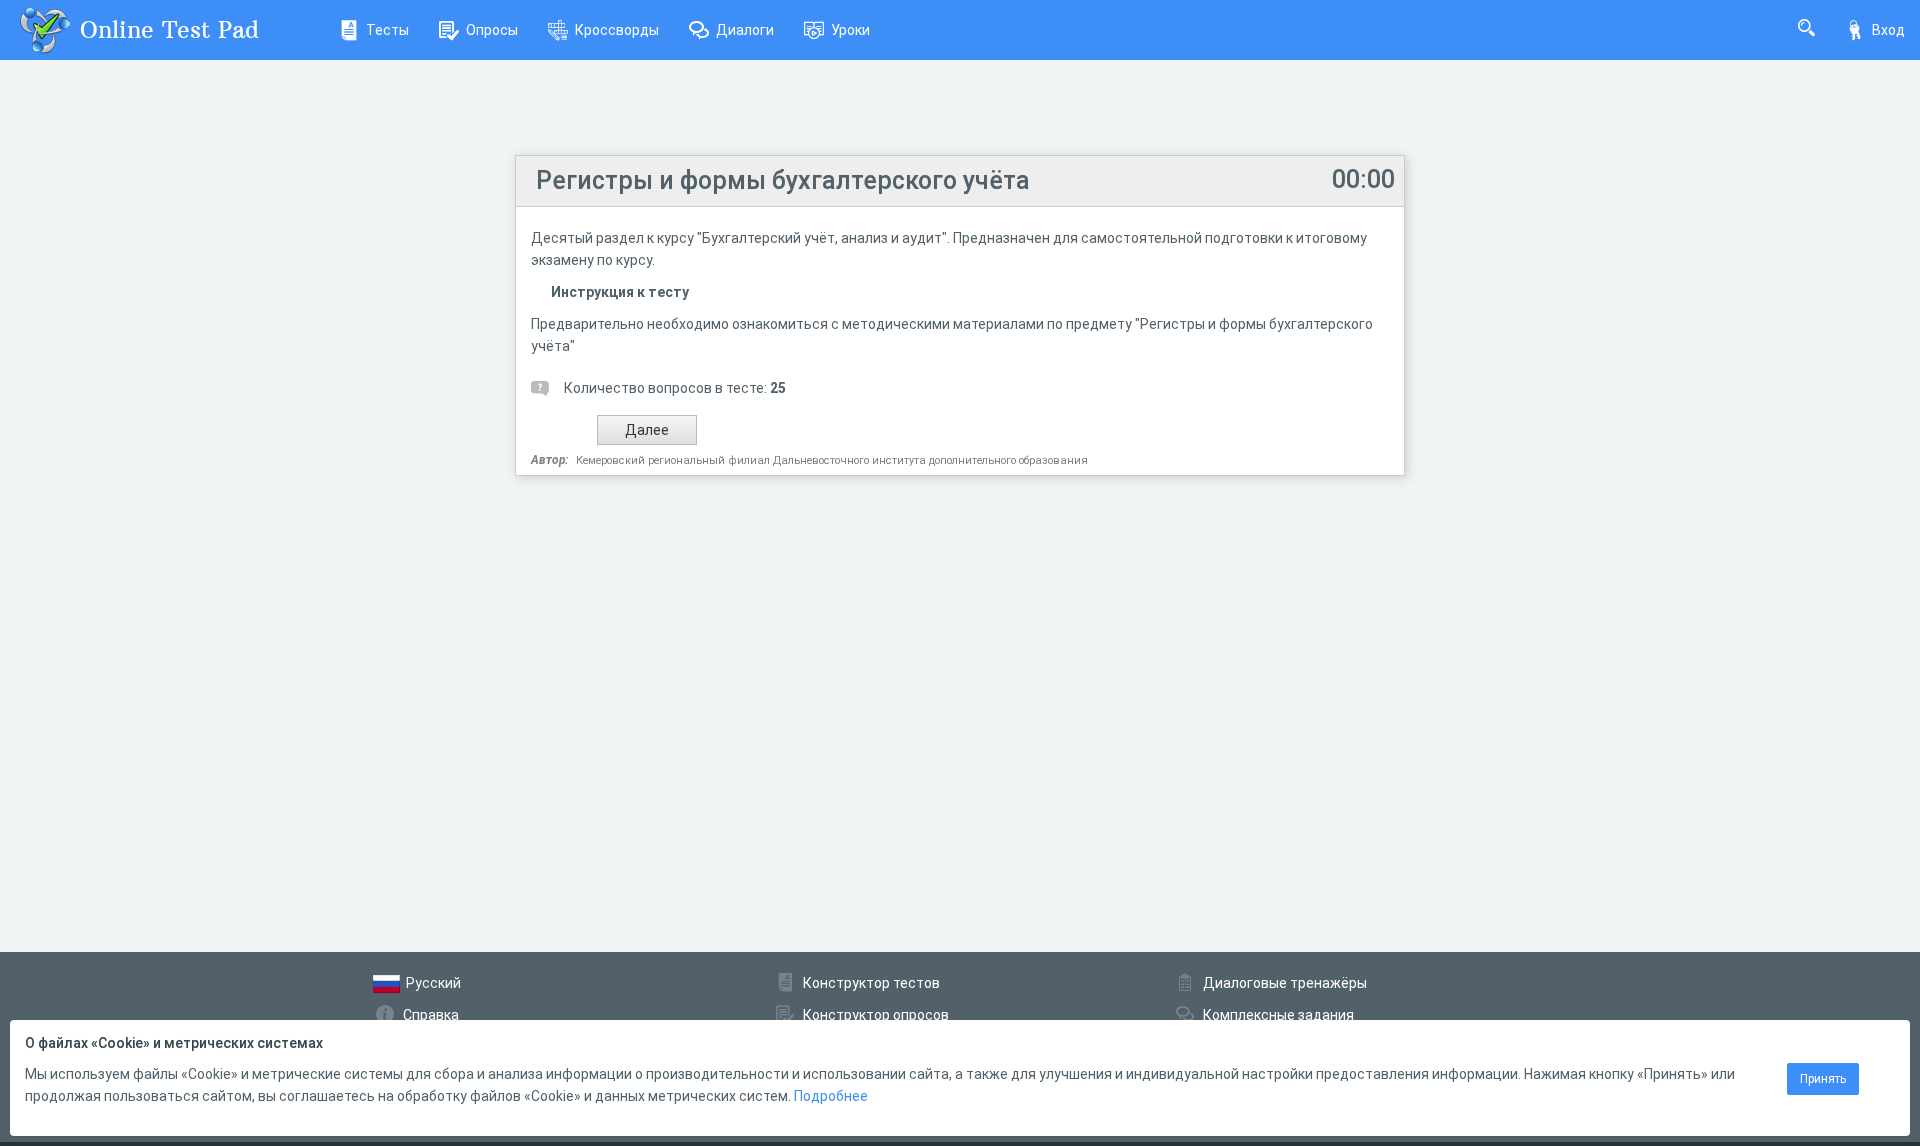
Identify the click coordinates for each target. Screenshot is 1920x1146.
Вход (1888, 30)
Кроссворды (617, 30)
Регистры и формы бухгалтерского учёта (783, 180)
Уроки (850, 30)
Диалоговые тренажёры (1285, 983)
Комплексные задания (1278, 1015)
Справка (431, 1015)
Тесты (387, 30)
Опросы (492, 30)
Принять (1823, 1079)
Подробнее (831, 1096)
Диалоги (745, 30)
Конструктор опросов (876, 1015)
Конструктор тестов (871, 983)
